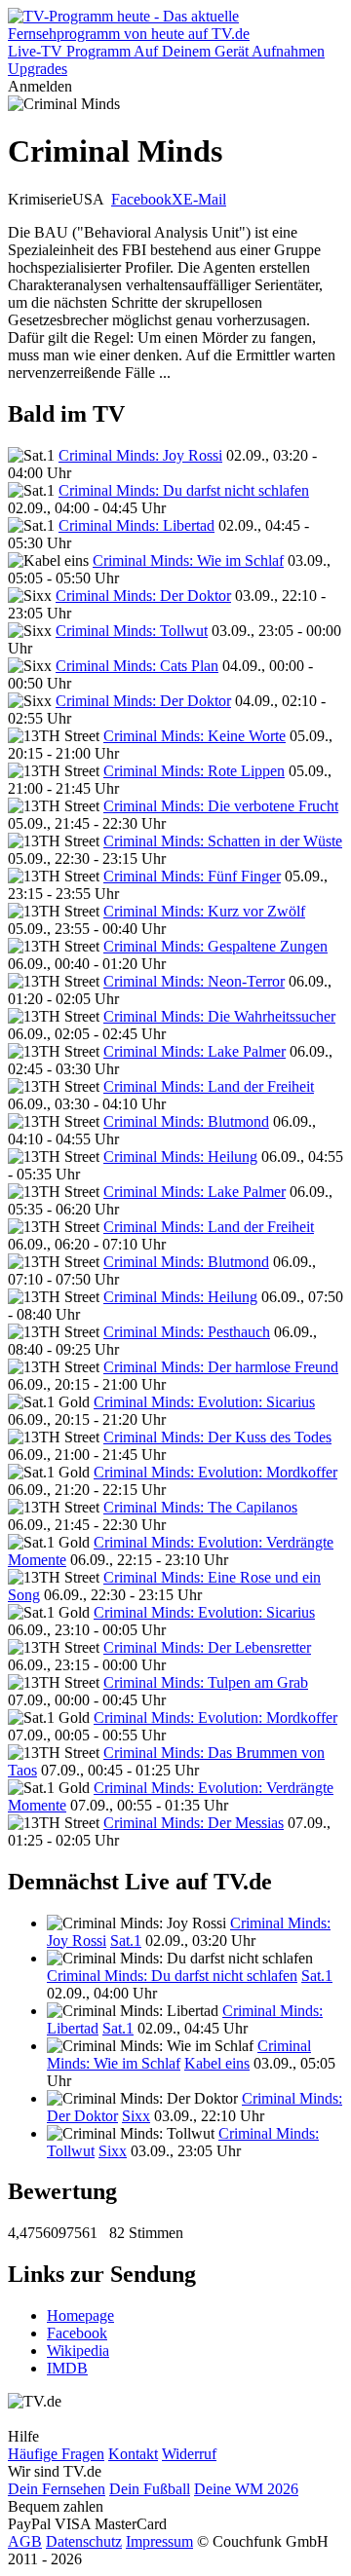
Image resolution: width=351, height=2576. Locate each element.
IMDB (67, 2368)
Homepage (80, 2315)
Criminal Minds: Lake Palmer (195, 1051)
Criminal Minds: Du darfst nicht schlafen (184, 490)
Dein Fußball (150, 2489)
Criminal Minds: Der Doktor (143, 596)
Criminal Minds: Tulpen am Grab (206, 1682)
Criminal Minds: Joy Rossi (140, 455)
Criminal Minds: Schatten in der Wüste (223, 841)
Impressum (159, 2541)
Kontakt (133, 2454)
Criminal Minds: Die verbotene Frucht (221, 806)
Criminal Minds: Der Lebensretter (207, 1647)
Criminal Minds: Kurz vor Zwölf (204, 911)
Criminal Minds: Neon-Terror (194, 981)
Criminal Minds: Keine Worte (195, 736)
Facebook (141, 199)
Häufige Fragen (56, 2454)
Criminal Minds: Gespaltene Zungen (215, 946)
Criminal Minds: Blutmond (186, 1121)
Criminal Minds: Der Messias (194, 1823)
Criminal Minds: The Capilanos (200, 1507)
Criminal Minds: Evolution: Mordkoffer (215, 1472)
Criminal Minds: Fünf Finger (192, 876)
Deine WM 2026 (246, 2489)
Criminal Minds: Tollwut (132, 631)
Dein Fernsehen (57, 2489)
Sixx (136, 2116)
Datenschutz (84, 2541)
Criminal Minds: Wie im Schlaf (188, 560)
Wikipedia (78, 2351)
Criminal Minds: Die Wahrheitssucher (219, 1016)
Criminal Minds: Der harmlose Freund (221, 1367)
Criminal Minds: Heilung (180, 1157)
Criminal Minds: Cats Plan (137, 666)
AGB (25, 2541)
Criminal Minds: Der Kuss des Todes (217, 1437)
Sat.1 (126, 1941)
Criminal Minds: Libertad (136, 525)
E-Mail (205, 199)
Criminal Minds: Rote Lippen (194, 771)
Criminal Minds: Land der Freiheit (209, 1086)
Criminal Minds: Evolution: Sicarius (204, 1402)
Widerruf (189, 2454)
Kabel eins (217, 2063)
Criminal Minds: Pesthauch (187, 1332)
